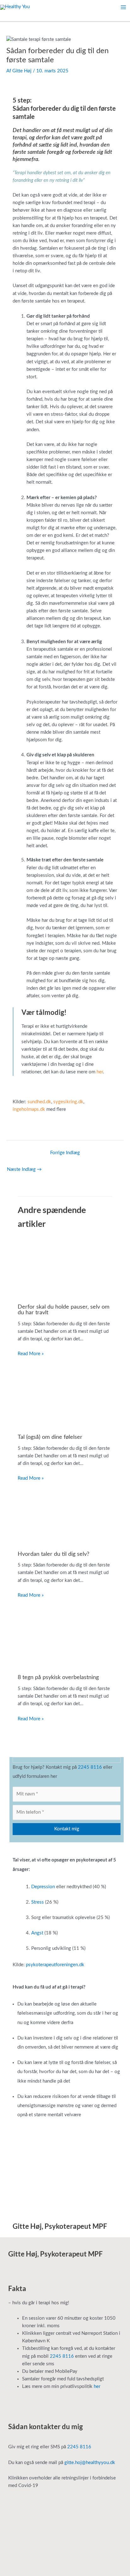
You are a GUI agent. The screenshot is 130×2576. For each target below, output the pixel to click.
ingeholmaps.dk (29, 1109)
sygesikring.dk (68, 1102)
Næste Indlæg (24, 1169)
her (100, 1072)
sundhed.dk (39, 1102)
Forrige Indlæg (65, 1153)
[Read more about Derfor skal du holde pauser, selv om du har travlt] (65, 1268)
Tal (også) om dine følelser (50, 1437)
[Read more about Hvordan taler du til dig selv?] (65, 1518)
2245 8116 (90, 1767)
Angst (37, 1933)
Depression (43, 1887)
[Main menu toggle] (123, 7)
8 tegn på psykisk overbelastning (58, 1677)
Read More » (31, 1354)
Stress (38, 1902)
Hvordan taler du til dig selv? (53, 1554)
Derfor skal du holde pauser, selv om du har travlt (64, 1310)
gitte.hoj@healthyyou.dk (90, 2463)
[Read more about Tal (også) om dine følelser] (65, 1397)
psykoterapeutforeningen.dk (55, 1965)
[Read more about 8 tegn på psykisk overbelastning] (65, 1638)
